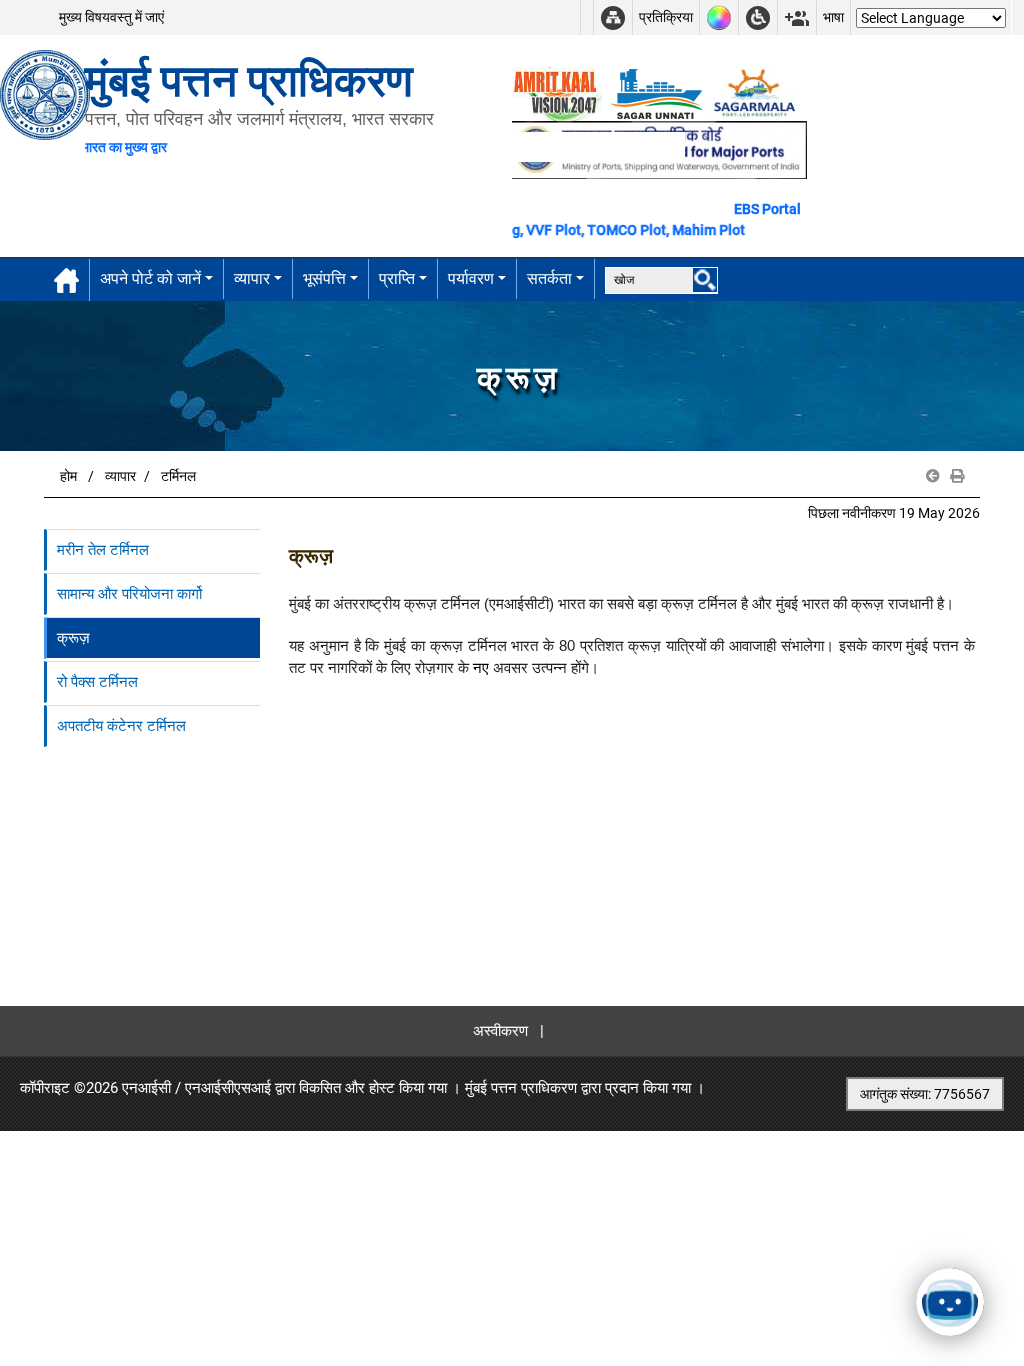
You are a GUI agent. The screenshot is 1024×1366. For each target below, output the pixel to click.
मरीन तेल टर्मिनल (103, 550)
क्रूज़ (73, 638)
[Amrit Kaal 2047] (557, 93)
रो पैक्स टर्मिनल (97, 682)
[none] (705, 280)
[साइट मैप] (613, 17)
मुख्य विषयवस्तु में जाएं (111, 17)
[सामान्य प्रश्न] (587, 17)
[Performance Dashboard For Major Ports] (656, 93)
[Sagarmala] (756, 93)
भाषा (833, 17)
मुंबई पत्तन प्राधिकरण (521, 1088)
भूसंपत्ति (324, 278)
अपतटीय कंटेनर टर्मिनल (121, 726)
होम (68, 476)
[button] (933, 476)
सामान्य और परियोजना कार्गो (129, 594)
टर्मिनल (178, 476)
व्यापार (252, 278)
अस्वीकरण (500, 1031)
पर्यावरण (471, 278)
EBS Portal (767, 209)
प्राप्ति (397, 278)
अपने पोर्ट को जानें (150, 278)
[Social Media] (797, 17)
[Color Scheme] (719, 17)
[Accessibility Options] (758, 17)
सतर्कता (549, 278)
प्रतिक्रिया (666, 17)
